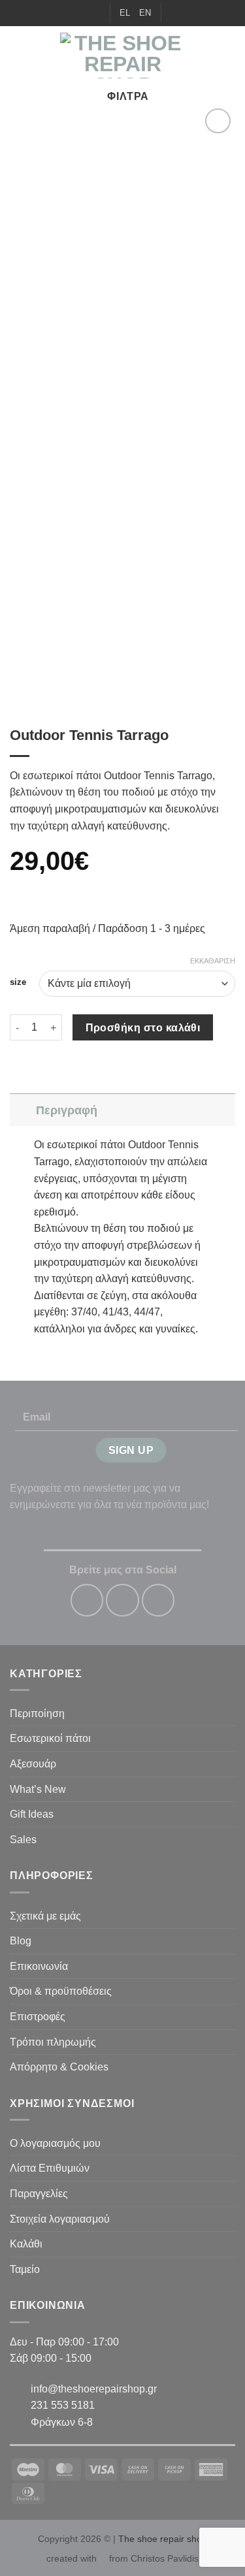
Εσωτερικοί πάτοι (50, 1738)
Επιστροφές (38, 2017)
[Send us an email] (158, 1600)
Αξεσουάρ (33, 1764)
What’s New (38, 1789)
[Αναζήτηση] (176, 13)
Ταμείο (25, 2269)
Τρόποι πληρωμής (53, 2042)
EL (125, 13)
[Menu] (18, 55)
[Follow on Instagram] (122, 1600)
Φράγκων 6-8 (62, 2422)
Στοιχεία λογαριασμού (60, 2219)
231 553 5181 (63, 2405)
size (18, 982)
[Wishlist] (193, 13)
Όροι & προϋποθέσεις (61, 1991)
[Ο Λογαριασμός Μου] (206, 56)
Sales (23, 1840)
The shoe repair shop (163, 2539)
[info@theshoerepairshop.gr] (74, 13)
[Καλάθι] (229, 56)
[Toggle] (23, 1110)
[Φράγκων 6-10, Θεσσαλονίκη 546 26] (54, 13)
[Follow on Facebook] (87, 1600)
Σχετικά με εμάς (45, 1916)
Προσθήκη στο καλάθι (143, 1028)
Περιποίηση (37, 1714)
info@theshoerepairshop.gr (94, 2389)
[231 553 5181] (94, 13)
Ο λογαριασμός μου (55, 2143)
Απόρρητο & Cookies (59, 2067)
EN (145, 13)
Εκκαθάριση (213, 961)
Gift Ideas (32, 1814)
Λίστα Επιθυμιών (50, 2168)
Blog (21, 1941)
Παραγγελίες (39, 2194)
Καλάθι (26, 2244)
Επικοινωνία (39, 1966)
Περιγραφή (67, 1110)
